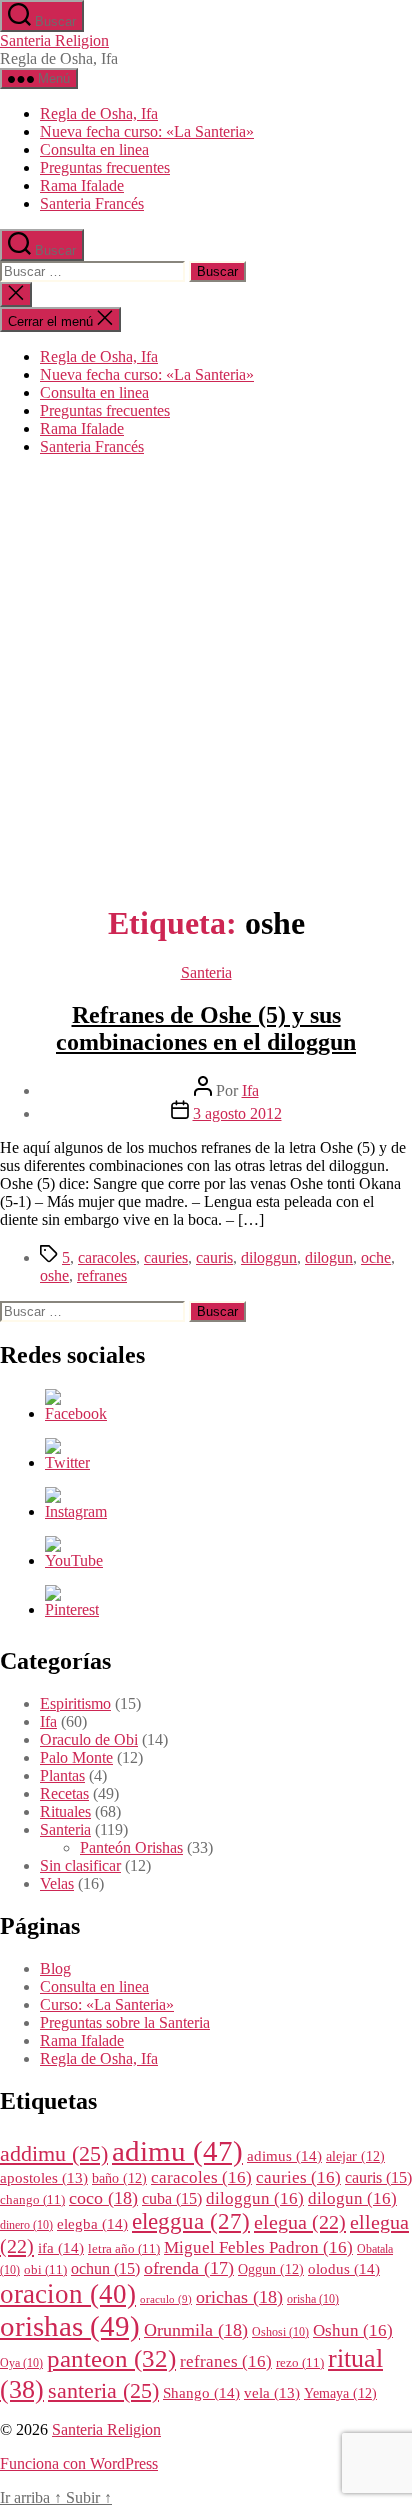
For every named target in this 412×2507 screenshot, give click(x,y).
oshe (54, 1275)
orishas (70, 2326)
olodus (344, 2268)
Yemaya (340, 2393)
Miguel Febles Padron (258, 2247)
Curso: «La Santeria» (107, 2004)
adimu (177, 2151)
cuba (172, 2198)
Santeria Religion (54, 40)
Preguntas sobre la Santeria (125, 2022)
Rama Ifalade (82, 185)
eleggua (191, 2221)
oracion (68, 2294)
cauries (166, 1257)
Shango (201, 2392)
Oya (21, 2363)
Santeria (206, 972)
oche (376, 1257)
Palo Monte (76, 1757)
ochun (105, 2268)
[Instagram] (76, 1511)
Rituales (65, 1811)
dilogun (329, 1257)
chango (32, 2200)
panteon (111, 2358)
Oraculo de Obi (89, 1739)
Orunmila (196, 2330)
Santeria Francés (92, 203)
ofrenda (189, 2268)
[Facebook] (76, 1413)
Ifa (250, 1090)
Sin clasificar (80, 1865)
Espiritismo (75, 1703)
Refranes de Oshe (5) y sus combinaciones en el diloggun (206, 1028)
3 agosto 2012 (237, 1113)
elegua (300, 2222)
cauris (214, 1257)
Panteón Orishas (131, 1847)
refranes (102, 1275)
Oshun (353, 2330)
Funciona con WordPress (79, 2463)
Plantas (62, 1775)
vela (272, 2393)
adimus (284, 2155)
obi (45, 2270)
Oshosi (280, 2332)
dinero (26, 2225)
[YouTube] (74, 1560)
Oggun (271, 2269)
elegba (92, 2223)
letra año (124, 2249)
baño (119, 2178)
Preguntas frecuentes (105, 167)
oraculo (166, 2299)
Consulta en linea (94, 149)
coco (103, 2198)
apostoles (44, 2178)
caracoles (107, 1257)
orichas (239, 2297)
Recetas (64, 1793)
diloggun (269, 1257)
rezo (300, 2363)
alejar (355, 2156)
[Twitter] (67, 1462)
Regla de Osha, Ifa (99, 113)
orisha (313, 2299)
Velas (57, 1883)
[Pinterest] (72, 1609)
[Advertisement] (206, 678)
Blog (55, 1968)
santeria (103, 2391)
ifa (61, 2247)
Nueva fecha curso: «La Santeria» (147, 131)
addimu (54, 2154)
